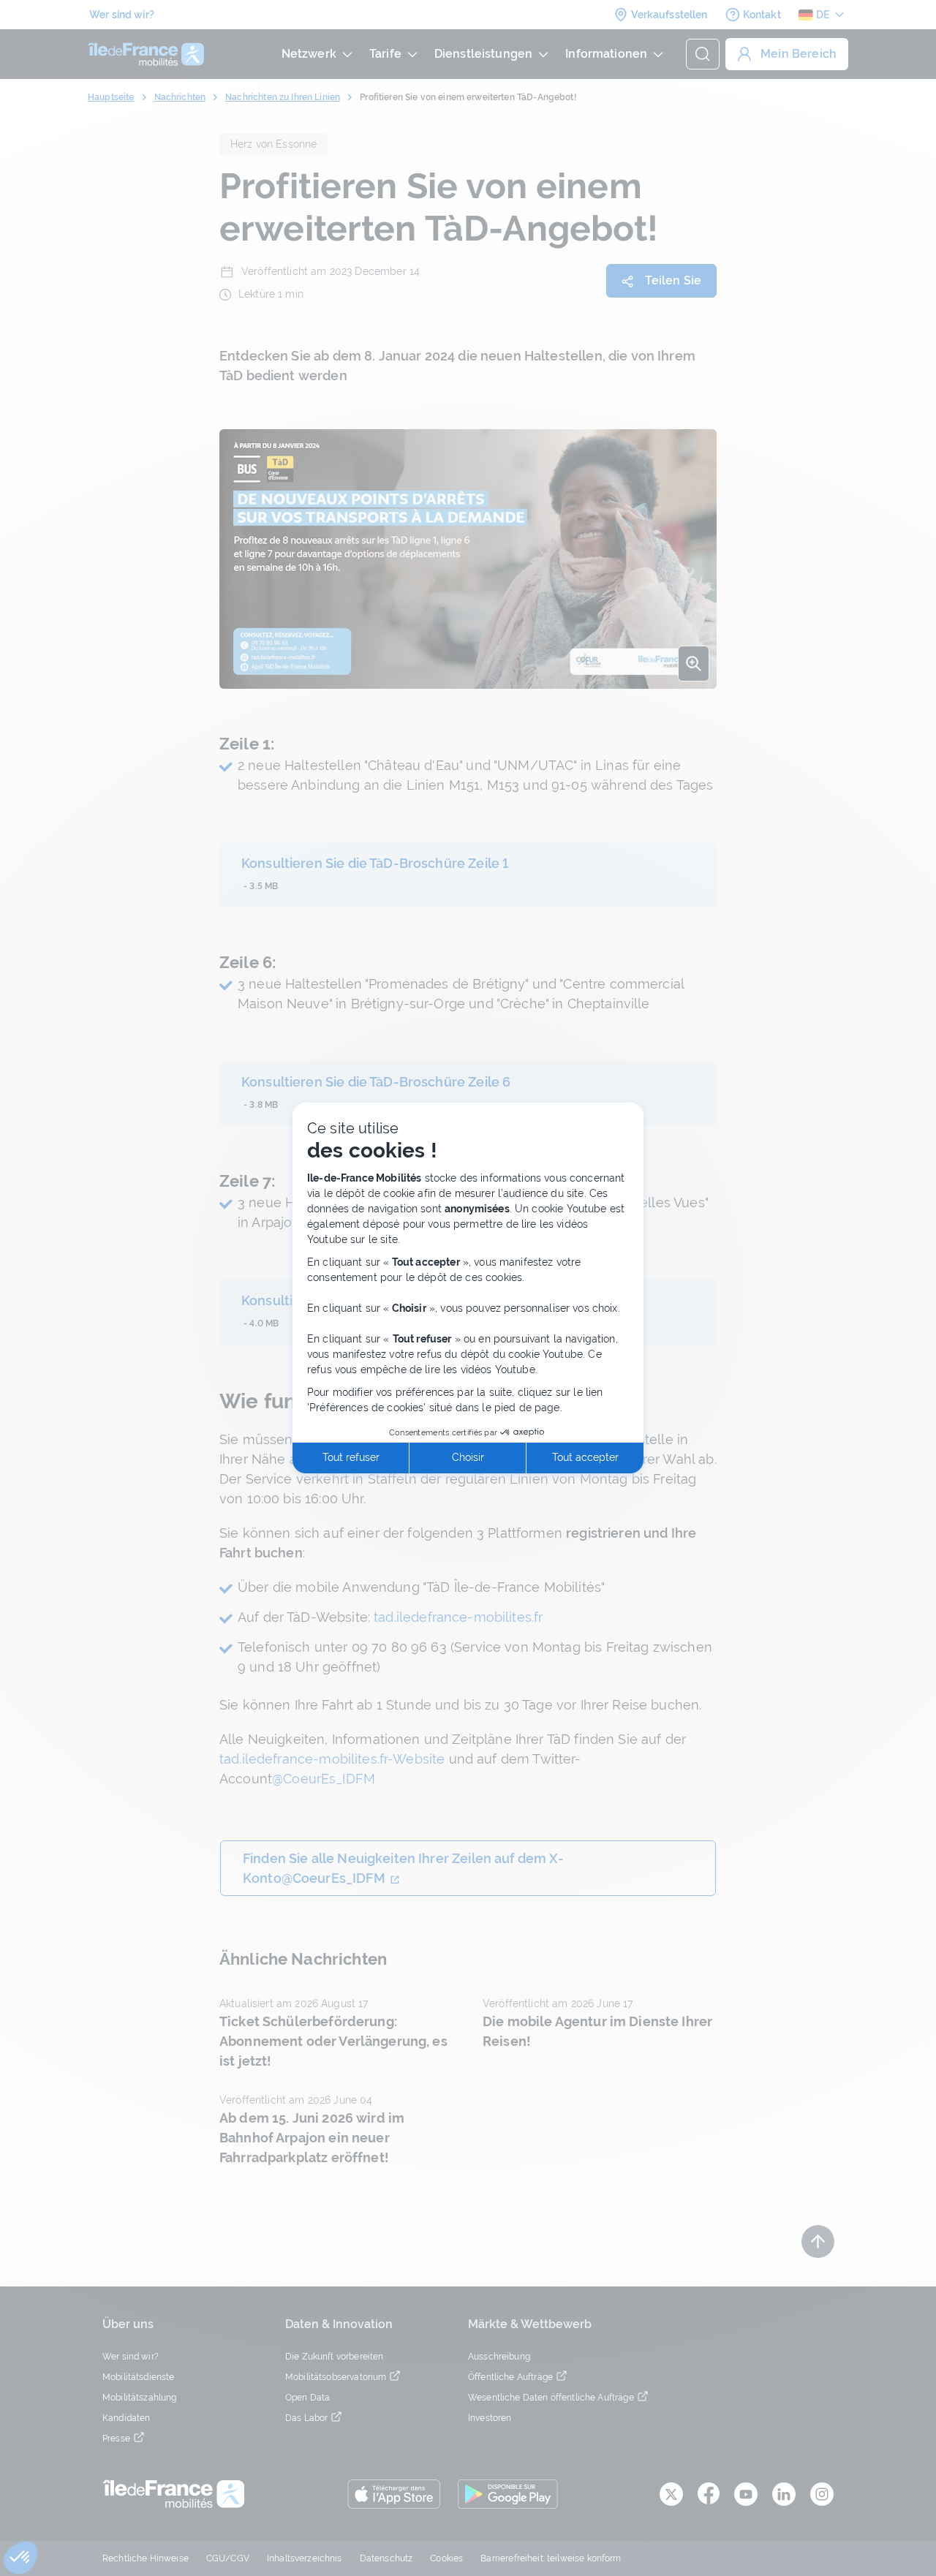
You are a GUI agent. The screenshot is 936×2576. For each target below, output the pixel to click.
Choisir (468, 1457)
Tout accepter (585, 1457)
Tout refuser (351, 1457)
